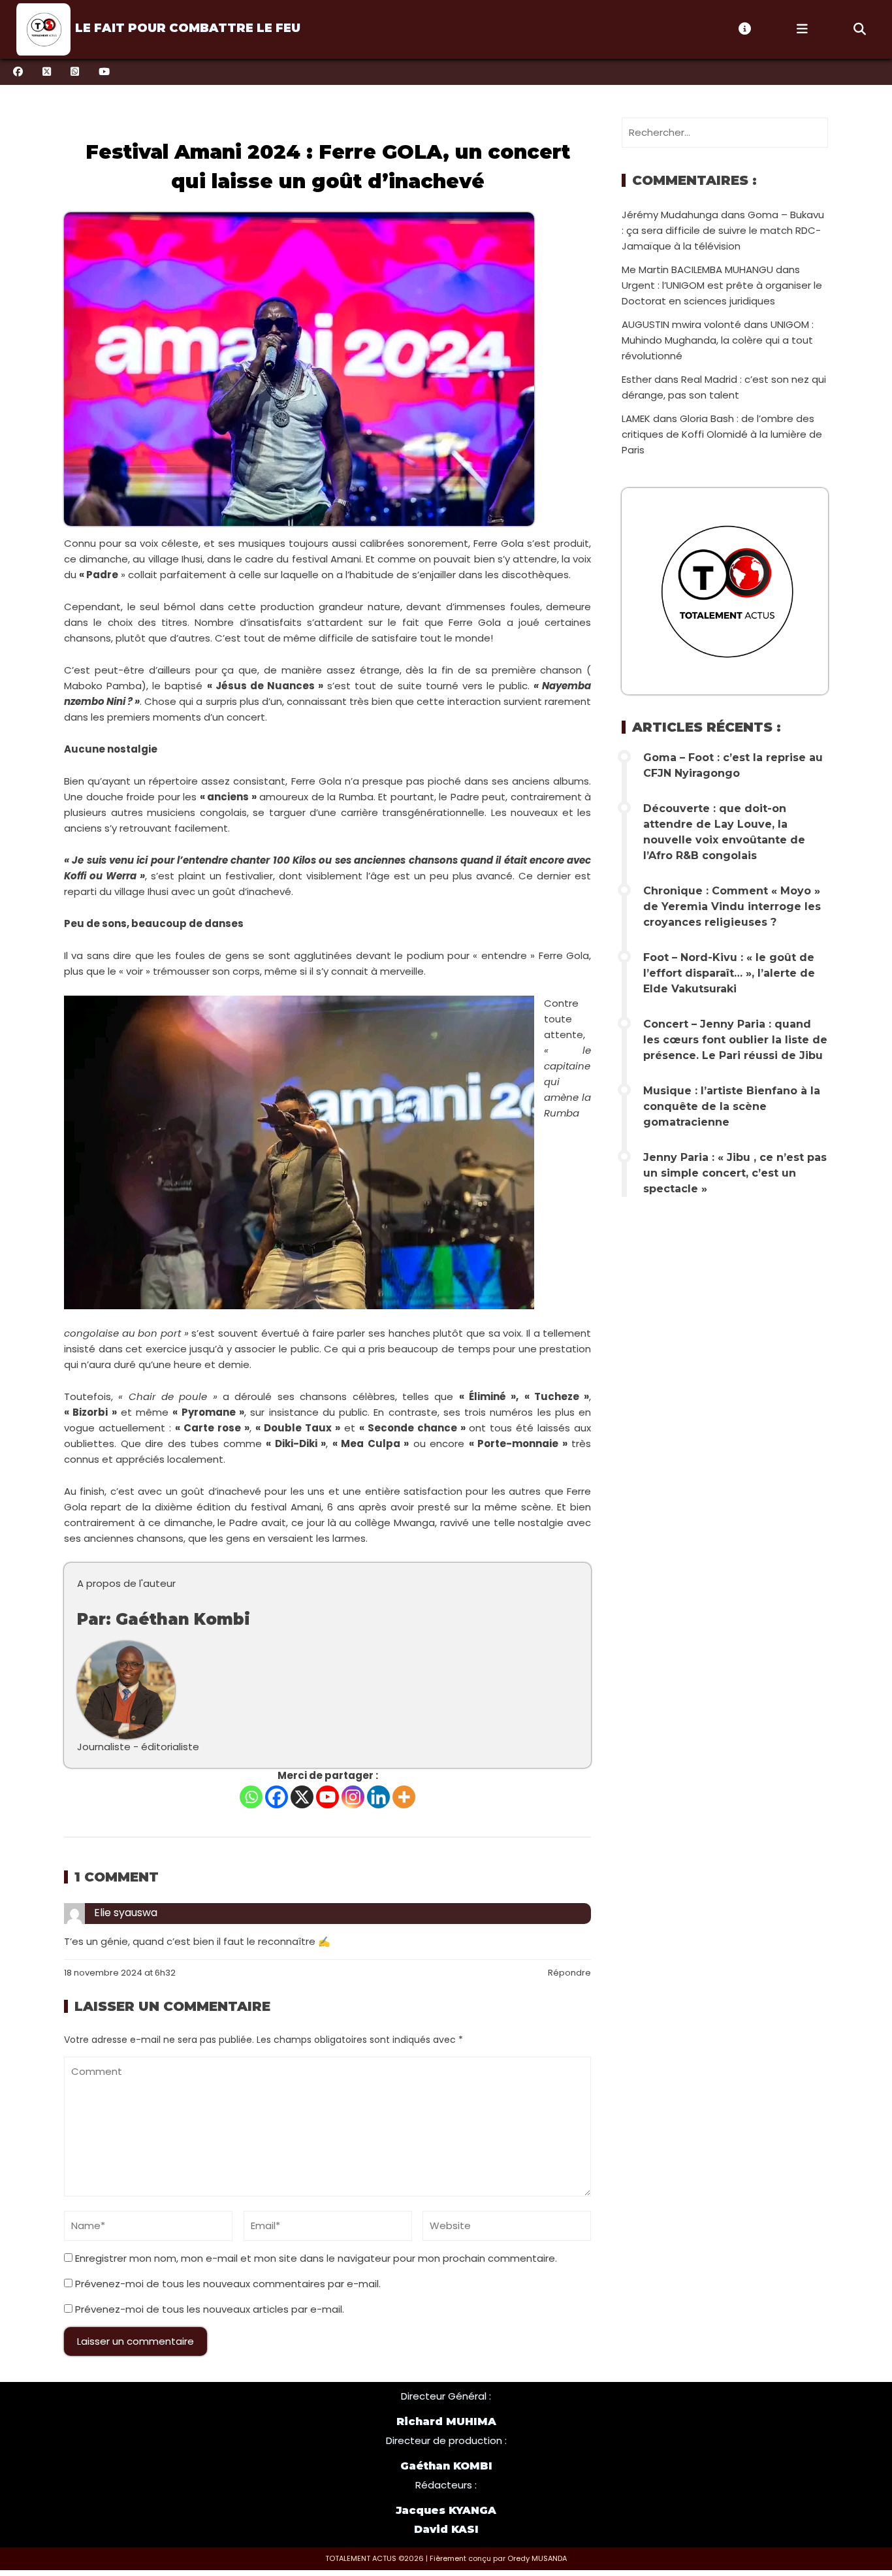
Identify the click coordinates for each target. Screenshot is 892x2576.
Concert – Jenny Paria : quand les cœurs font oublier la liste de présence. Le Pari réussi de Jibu (735, 1040)
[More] (404, 1797)
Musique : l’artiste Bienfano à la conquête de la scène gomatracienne (732, 1106)
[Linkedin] (378, 1797)
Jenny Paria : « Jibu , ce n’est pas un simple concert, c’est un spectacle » (735, 1173)
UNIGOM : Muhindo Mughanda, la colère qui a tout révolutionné (718, 340)
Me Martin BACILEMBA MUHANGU (697, 269)
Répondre (569, 1973)
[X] (302, 1797)
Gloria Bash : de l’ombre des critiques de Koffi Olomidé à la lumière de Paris (722, 434)
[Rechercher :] (725, 132)
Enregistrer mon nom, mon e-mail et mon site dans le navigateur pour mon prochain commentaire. (316, 2258)
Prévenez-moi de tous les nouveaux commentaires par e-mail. (228, 2284)
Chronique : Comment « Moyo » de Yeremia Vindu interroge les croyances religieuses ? (732, 906)
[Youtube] (327, 1797)
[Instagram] (353, 1797)
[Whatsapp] (251, 1797)
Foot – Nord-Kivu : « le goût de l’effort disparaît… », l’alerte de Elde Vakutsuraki (729, 973)
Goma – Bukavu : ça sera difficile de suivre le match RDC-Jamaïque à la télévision (723, 230)
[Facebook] (277, 1797)
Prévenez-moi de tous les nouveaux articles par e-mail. (210, 2309)
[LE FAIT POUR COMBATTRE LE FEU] (42, 29)
